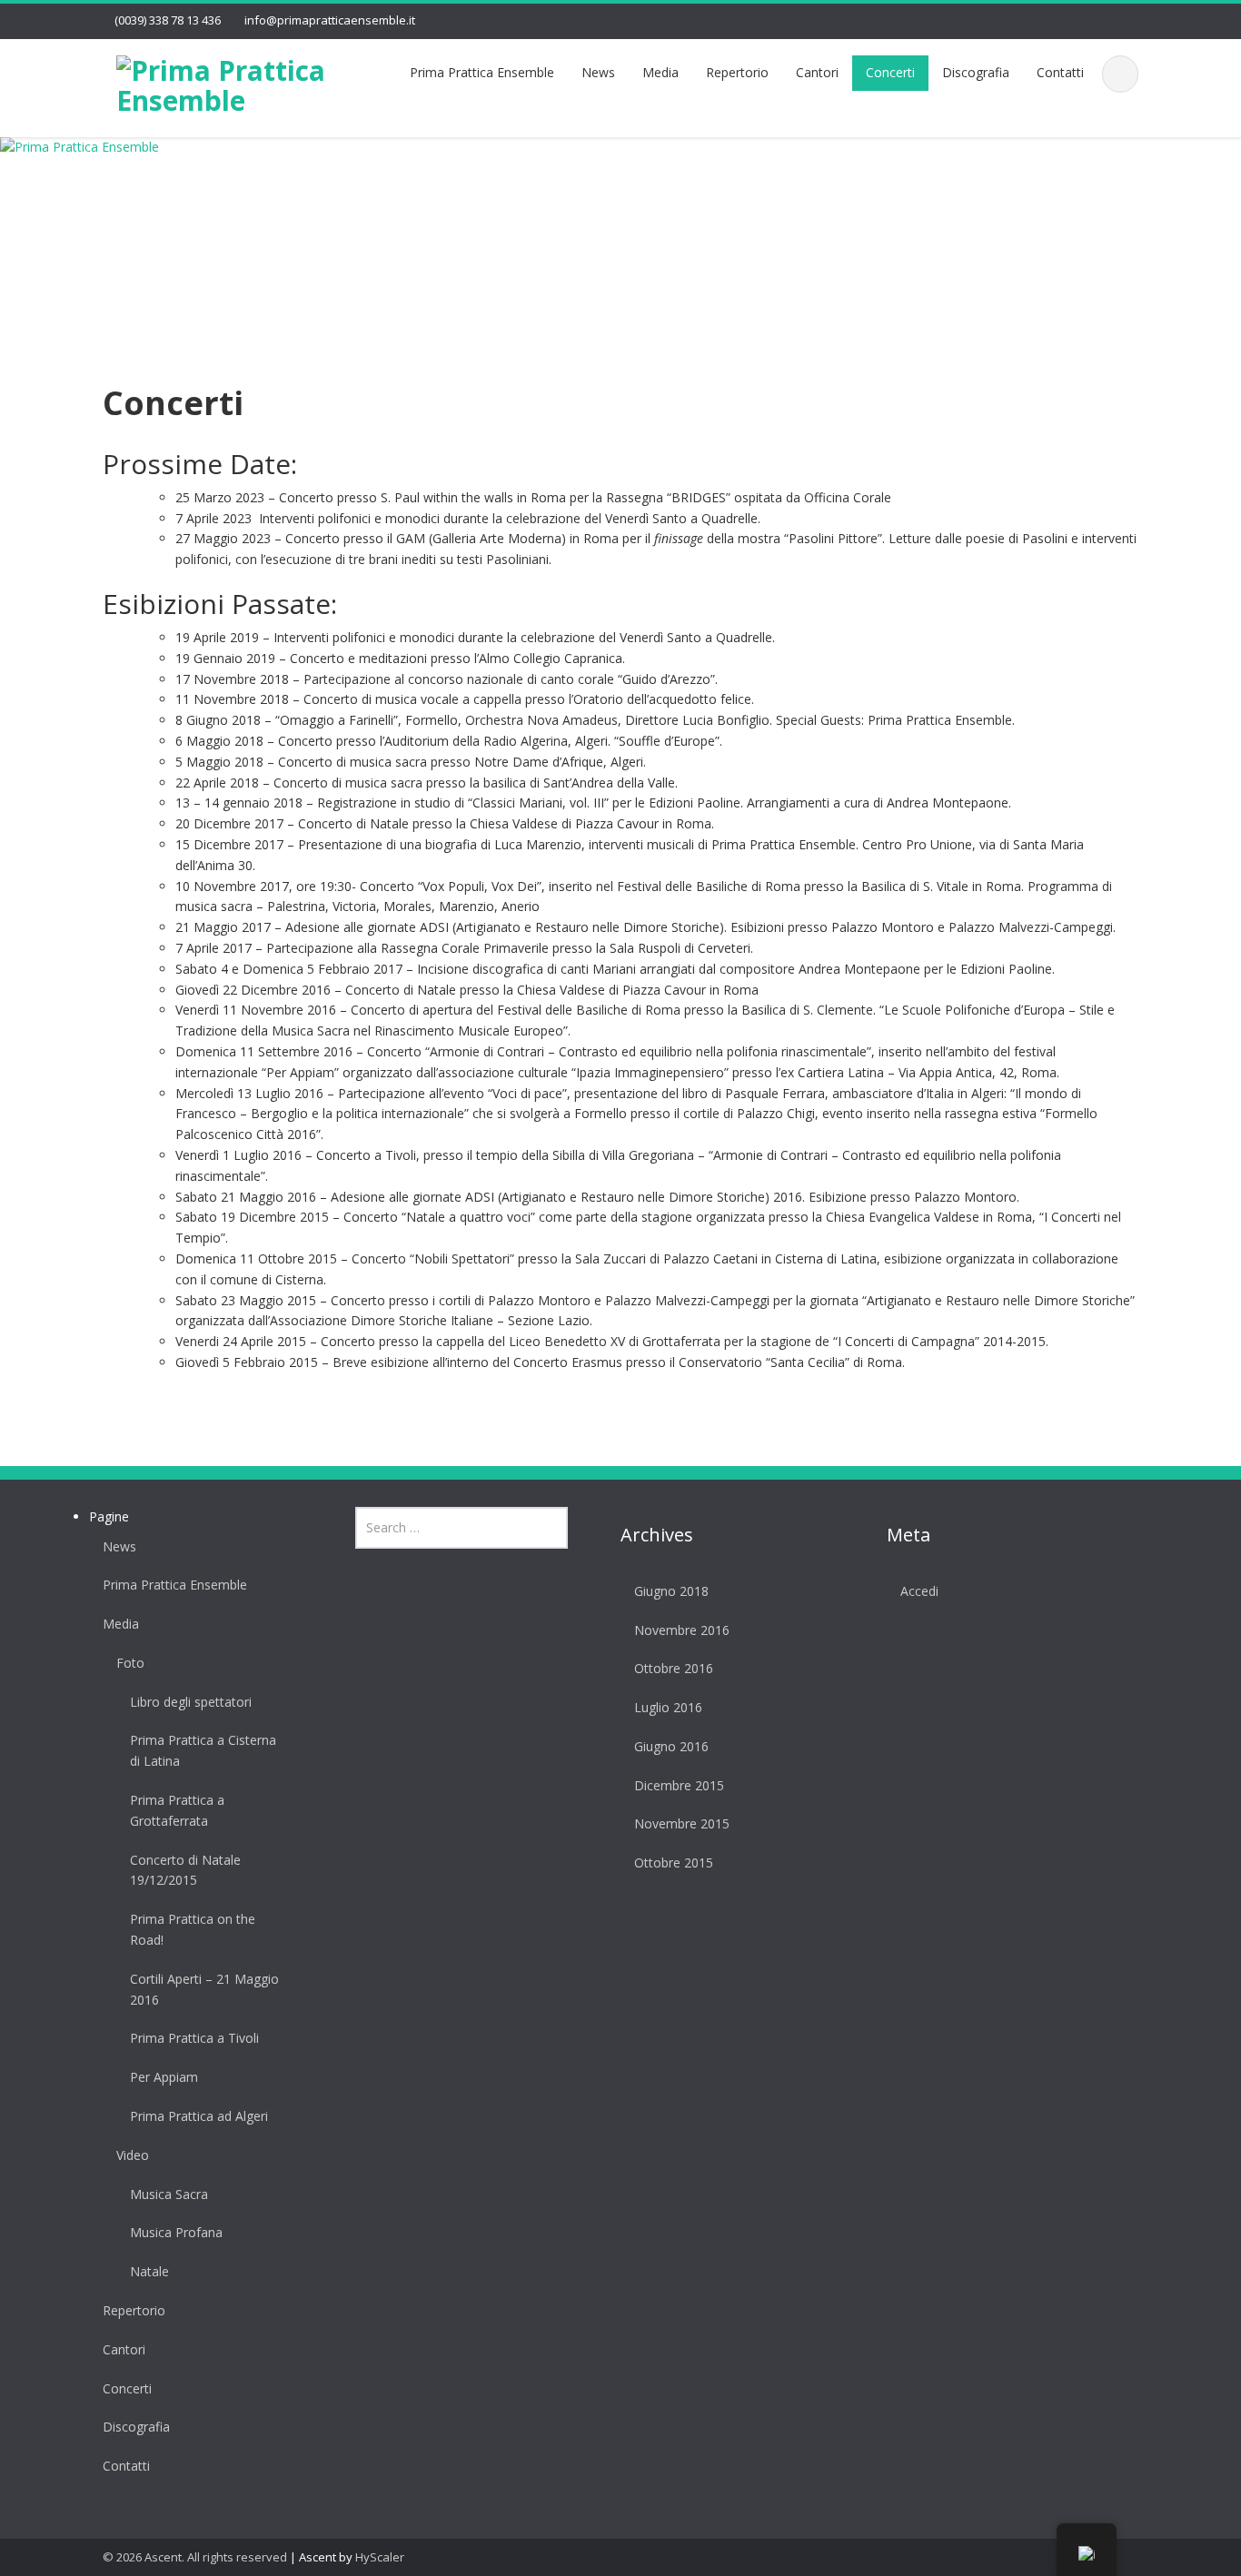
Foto (130, 1663)
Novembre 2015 (682, 1823)
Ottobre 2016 (674, 1668)
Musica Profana (176, 2232)
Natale (149, 2271)
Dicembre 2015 (679, 1785)
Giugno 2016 (671, 1746)
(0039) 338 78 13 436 (168, 20)
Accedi (919, 1591)
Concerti (890, 72)
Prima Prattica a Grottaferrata (177, 1810)
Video (133, 2155)
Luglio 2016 (668, 1707)
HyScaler (380, 2557)
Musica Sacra (169, 2194)
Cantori (817, 72)
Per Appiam (164, 2077)
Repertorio (737, 72)
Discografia (976, 72)
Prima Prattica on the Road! (193, 1929)
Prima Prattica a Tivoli (194, 2038)
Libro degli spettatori (191, 1702)
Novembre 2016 (682, 1630)
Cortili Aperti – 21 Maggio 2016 (204, 1989)
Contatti (1060, 72)
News (598, 72)
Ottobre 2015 (674, 1863)
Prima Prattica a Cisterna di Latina (203, 1750)
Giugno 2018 (671, 1591)
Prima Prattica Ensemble (482, 72)
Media (660, 72)
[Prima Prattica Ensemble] (222, 82)
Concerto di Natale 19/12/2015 (185, 1870)
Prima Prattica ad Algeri (199, 2116)
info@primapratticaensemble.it (330, 20)
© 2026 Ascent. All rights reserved (195, 2557)
